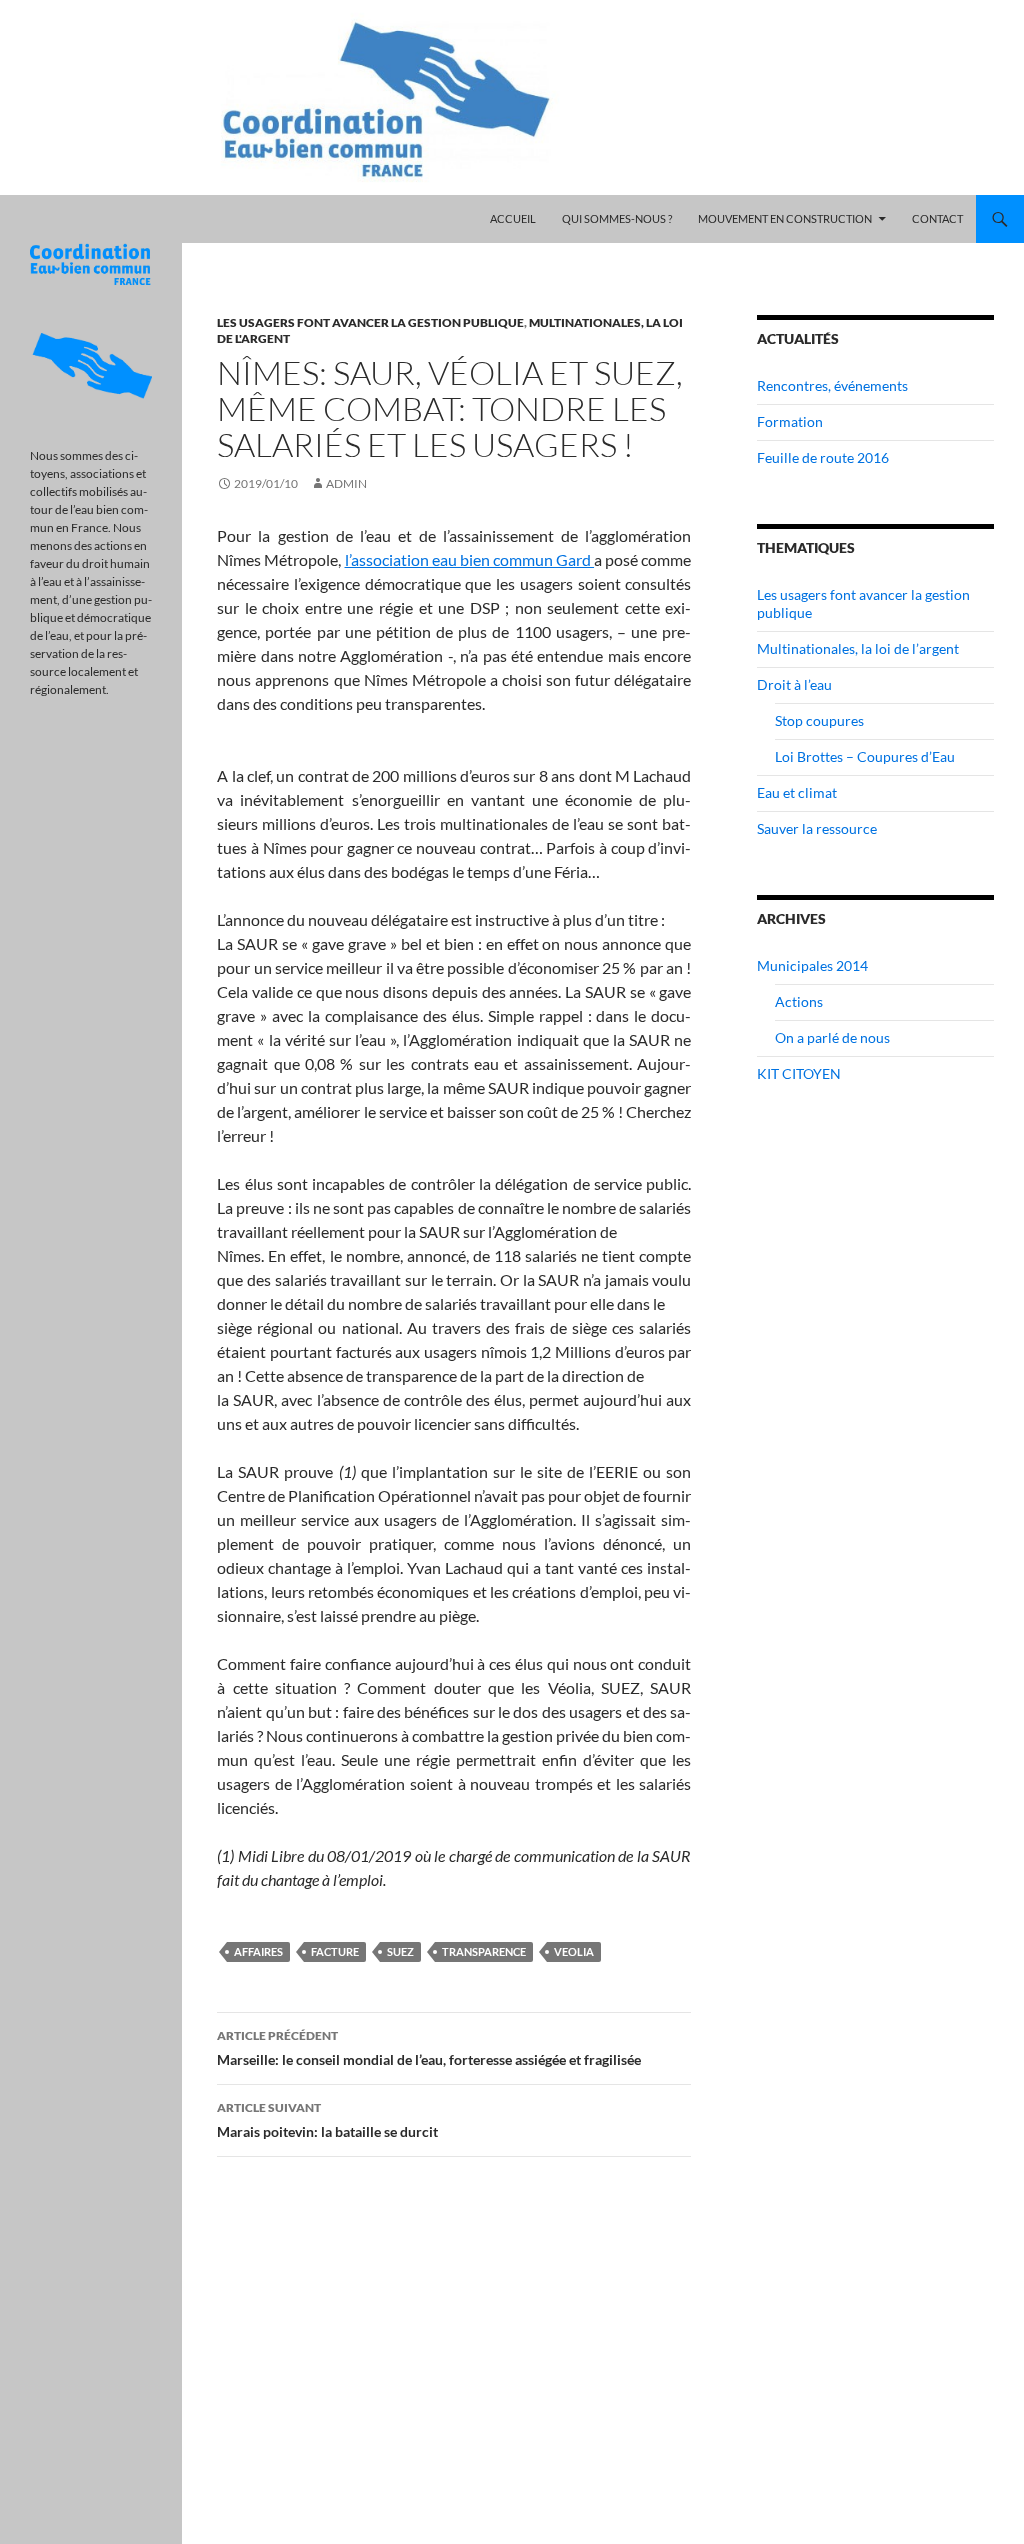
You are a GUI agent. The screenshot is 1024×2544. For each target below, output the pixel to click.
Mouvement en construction (785, 218)
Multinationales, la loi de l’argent (858, 648)
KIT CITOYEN (799, 1073)
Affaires (258, 1951)
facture (335, 1951)
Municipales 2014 (812, 965)
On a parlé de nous (832, 1037)
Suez (400, 1951)
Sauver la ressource (817, 828)
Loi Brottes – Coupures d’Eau (865, 756)
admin (346, 483)
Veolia (574, 1951)
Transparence (484, 1951)
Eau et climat (797, 792)
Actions (799, 1001)
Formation (790, 421)
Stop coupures (819, 720)
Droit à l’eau (794, 684)
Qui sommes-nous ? (617, 218)
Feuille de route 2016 (823, 457)
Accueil (513, 218)
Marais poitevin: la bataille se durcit (327, 2120)
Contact (937, 218)
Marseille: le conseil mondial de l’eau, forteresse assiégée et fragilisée (429, 2048)
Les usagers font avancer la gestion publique (370, 322)
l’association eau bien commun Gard (470, 559)
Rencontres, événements (832, 385)
